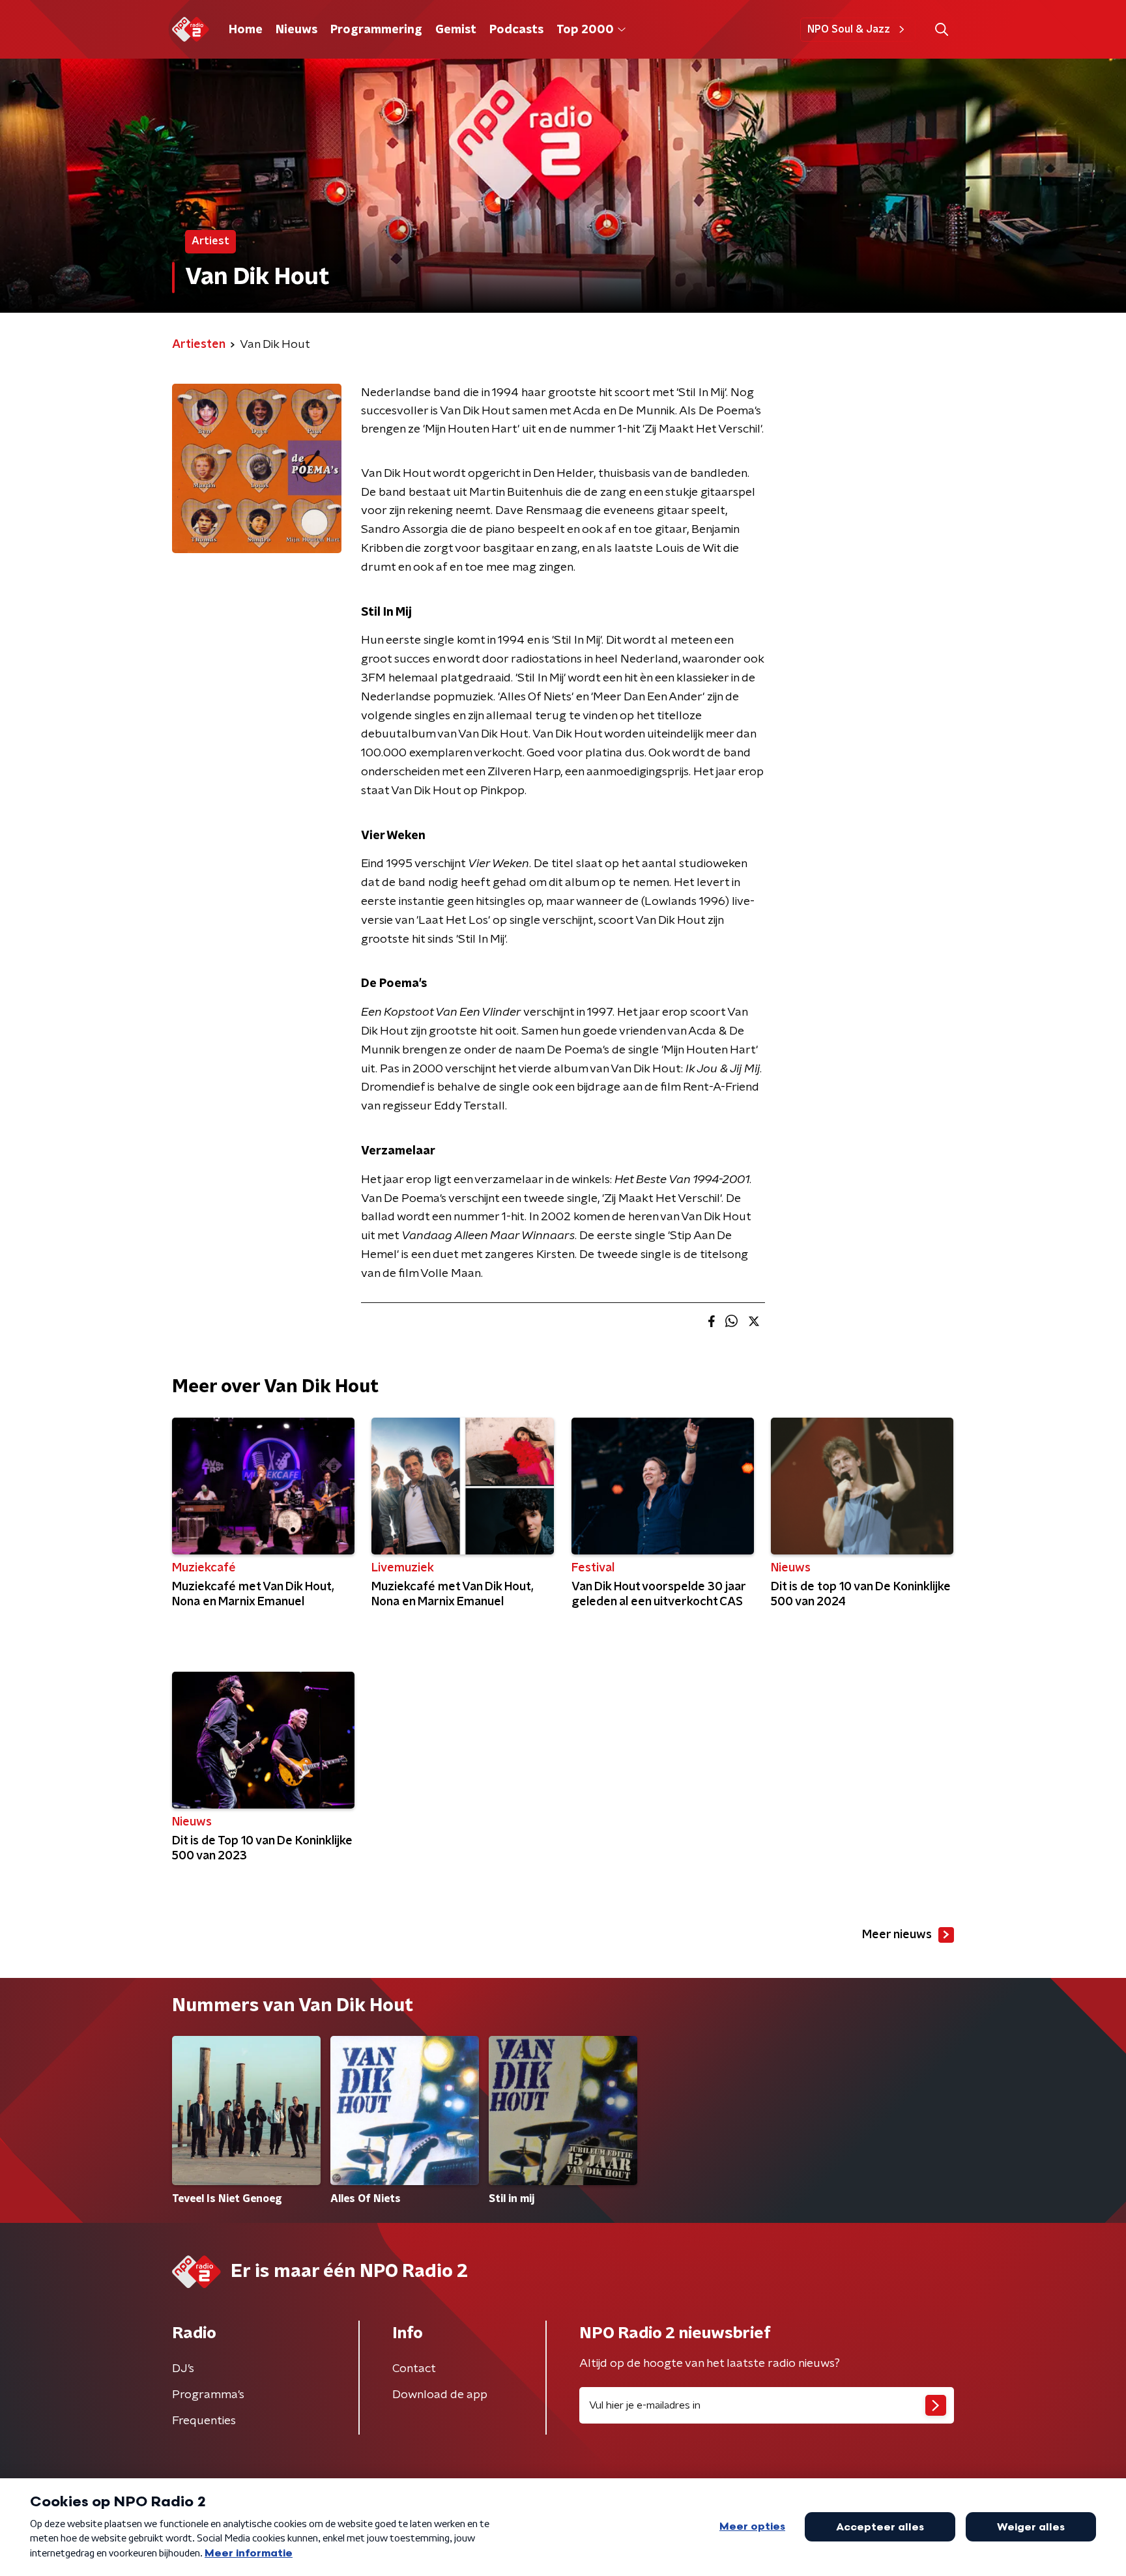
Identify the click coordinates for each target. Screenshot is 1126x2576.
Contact (414, 2369)
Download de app (440, 2395)
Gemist (456, 30)
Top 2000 (585, 30)
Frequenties (204, 2421)
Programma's (208, 2395)
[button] (941, 30)
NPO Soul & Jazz (849, 29)
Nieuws (296, 30)
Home (246, 30)
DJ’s (183, 2369)
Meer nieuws (897, 1935)
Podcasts (516, 30)
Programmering (376, 30)
